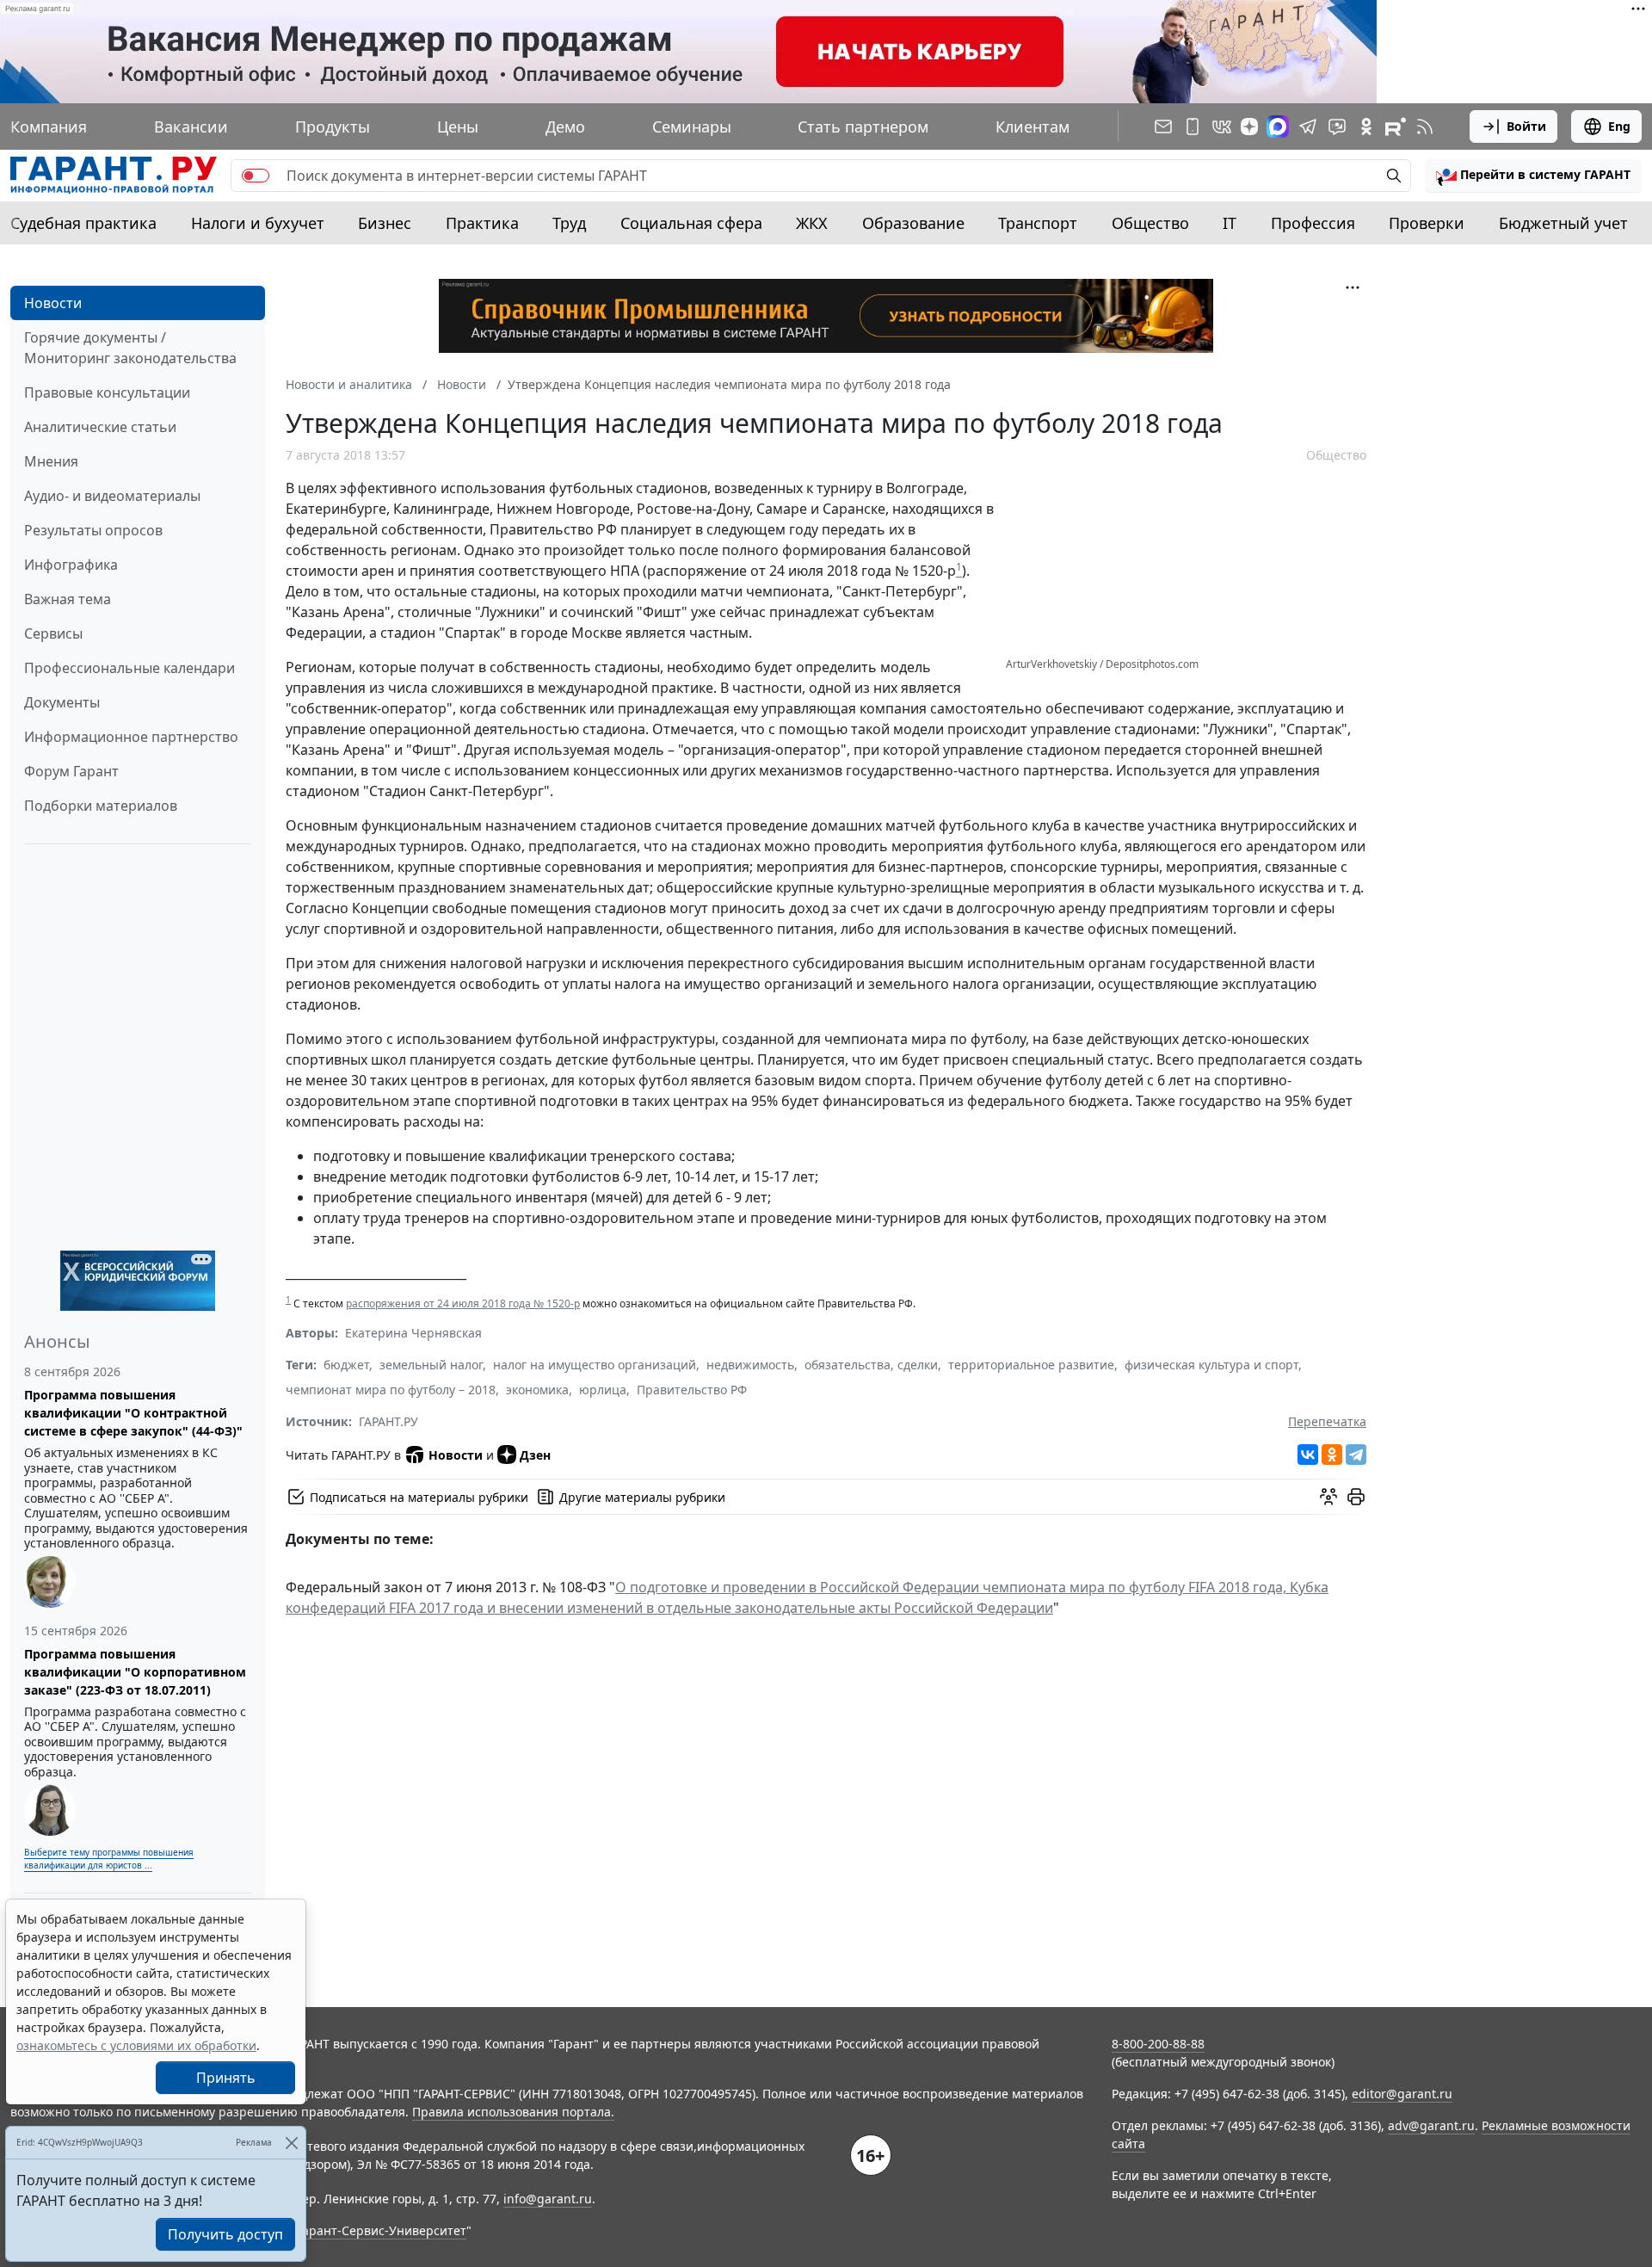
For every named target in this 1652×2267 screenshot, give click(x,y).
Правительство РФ (692, 1390)
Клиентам (1032, 127)
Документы (62, 702)
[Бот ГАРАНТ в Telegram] (1337, 127)
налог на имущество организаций (595, 1365)
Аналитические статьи (100, 427)
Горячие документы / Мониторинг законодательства (130, 348)
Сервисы (53, 633)
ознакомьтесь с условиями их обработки (136, 2045)
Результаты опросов (93, 530)
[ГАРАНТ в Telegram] (1308, 127)
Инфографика (71, 565)
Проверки (1427, 223)
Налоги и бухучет (258, 223)
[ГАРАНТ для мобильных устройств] (1193, 127)
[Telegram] (1356, 1455)
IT (1230, 223)
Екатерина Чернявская (413, 1333)
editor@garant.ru (1402, 2094)
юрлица (603, 1390)
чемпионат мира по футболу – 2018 (391, 1390)
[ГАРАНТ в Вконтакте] (1222, 127)
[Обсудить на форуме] (1328, 1497)
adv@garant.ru (1431, 2125)
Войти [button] (1526, 126)
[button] (1533, 176)
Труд (569, 223)
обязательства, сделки (871, 1365)
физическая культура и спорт (1211, 1365)
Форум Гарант (71, 771)
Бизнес (385, 223)
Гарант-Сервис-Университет (382, 2230)
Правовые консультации (107, 392)
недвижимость (750, 1365)
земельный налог (431, 1365)
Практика (482, 223)
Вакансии (191, 127)
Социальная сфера (691, 223)
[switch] (256, 176)
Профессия (1313, 223)
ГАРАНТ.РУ (388, 1421)
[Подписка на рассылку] (1163, 127)
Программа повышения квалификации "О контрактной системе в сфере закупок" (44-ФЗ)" (133, 1413)
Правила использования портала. (513, 2112)
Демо (565, 127)
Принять (226, 2078)
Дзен (535, 1455)
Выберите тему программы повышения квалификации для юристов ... (109, 1859)
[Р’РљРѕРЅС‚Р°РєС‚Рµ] (1308, 1455)
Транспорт (1038, 223)
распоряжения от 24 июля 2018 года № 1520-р (463, 1303)
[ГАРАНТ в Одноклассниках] (1366, 127)
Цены (458, 127)
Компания (49, 127)
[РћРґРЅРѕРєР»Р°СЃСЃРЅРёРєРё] (1332, 1455)
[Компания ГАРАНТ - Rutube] (1396, 127)
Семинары (692, 127)
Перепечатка (1327, 1421)
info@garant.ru (548, 2199)
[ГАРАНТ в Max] (1278, 127)
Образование (913, 223)
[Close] (291, 2143)
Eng (1619, 126)
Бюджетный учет (1563, 223)
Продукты (333, 127)
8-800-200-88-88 (1158, 2044)
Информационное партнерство (131, 737)
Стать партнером (863, 127)
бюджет (346, 1365)
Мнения (51, 461)
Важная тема (68, 599)
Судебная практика (83, 223)
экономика (537, 1390)
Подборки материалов (101, 806)
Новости (53, 303)
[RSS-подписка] (1425, 127)
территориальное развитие (1031, 1365)
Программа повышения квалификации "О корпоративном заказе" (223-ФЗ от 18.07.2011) (135, 1672)
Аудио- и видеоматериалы (112, 496)
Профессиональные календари (129, 668)
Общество (1150, 223)
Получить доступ (225, 2234)
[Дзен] (1249, 127)
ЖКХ (812, 223)
